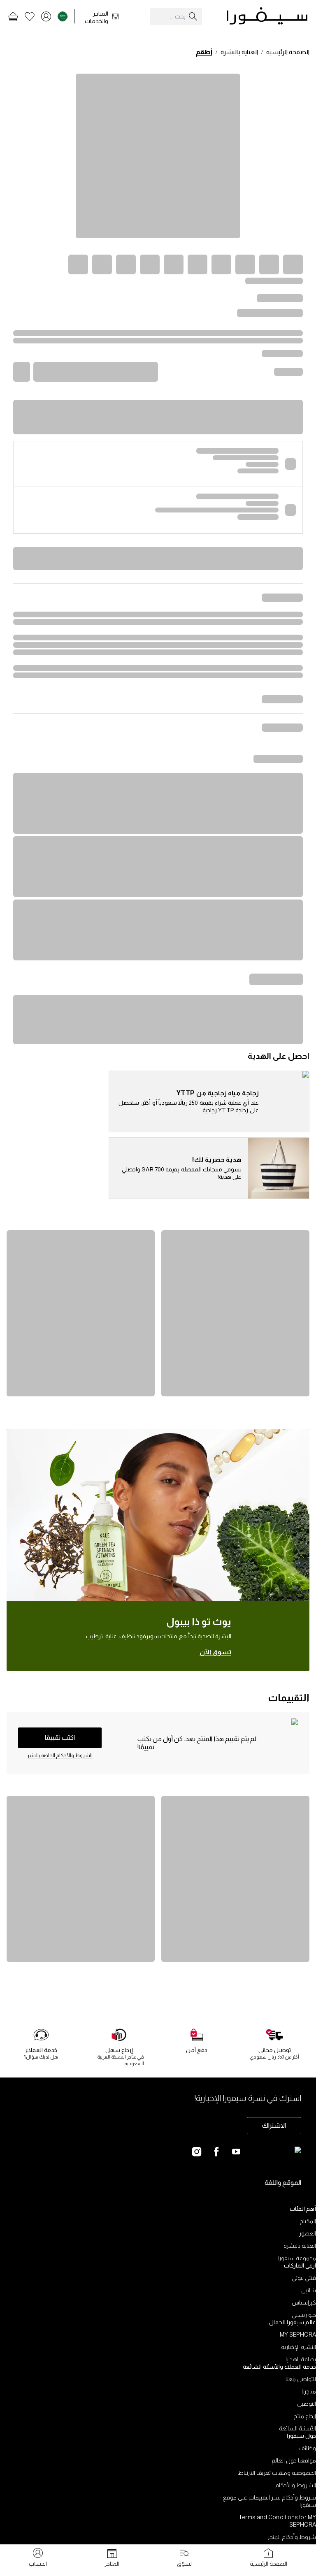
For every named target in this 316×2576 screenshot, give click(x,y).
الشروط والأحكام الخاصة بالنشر (60, 1755)
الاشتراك (274, 2125)
